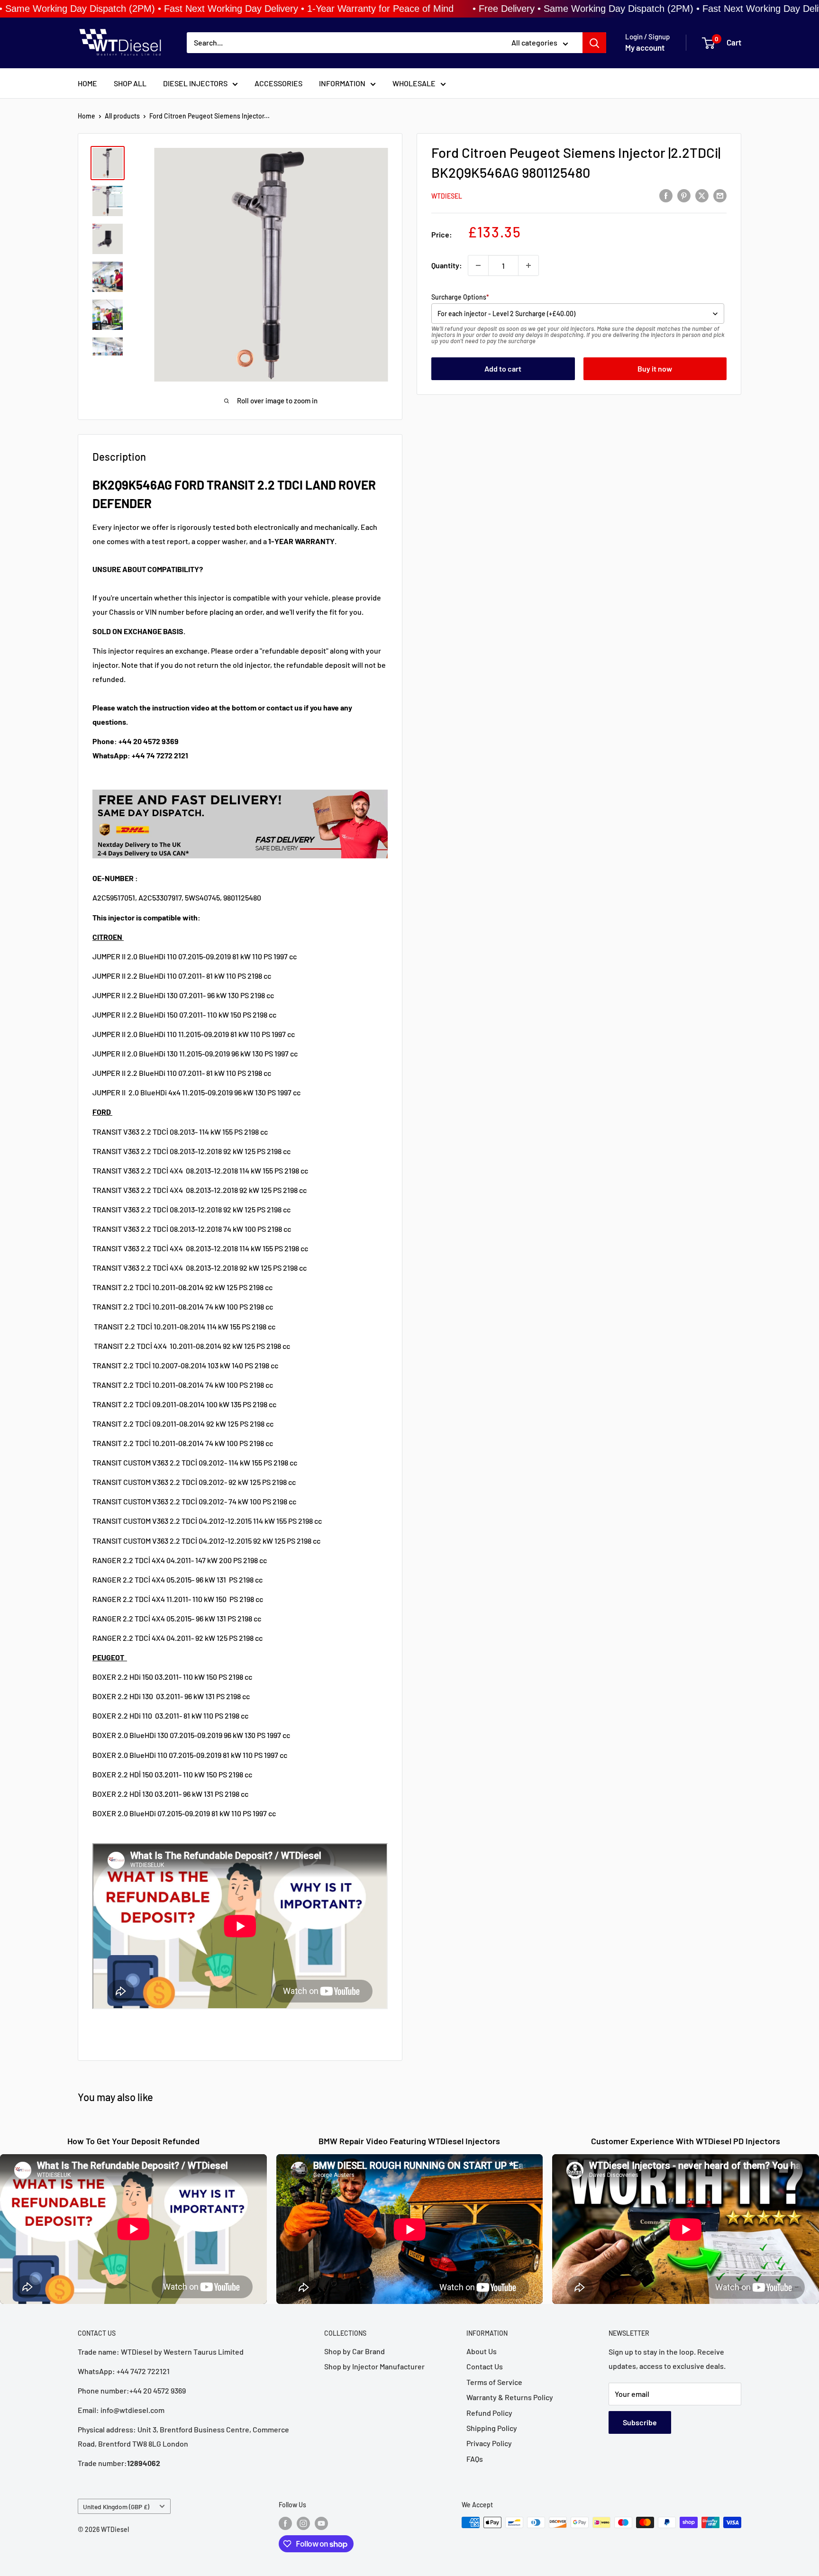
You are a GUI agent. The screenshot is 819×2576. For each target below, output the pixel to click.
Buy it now (655, 369)
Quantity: (447, 265)
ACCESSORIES (278, 83)
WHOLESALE (414, 83)
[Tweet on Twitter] (702, 195)
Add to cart (503, 369)
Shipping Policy (492, 2428)
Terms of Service (494, 2382)
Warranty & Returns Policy (510, 2397)
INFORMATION (342, 83)
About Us (482, 2351)
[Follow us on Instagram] (303, 2523)
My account (645, 48)
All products (122, 116)
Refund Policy (489, 2413)
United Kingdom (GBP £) (116, 2507)
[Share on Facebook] (666, 195)
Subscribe (640, 2422)
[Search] (594, 43)
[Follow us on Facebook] (285, 2523)
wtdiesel (447, 196)
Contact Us (485, 2366)
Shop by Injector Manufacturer (374, 2366)
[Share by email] (720, 195)
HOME (87, 83)
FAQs (475, 2459)
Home (86, 116)
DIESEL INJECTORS (195, 83)
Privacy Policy (489, 2443)
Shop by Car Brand (355, 2351)
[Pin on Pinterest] (684, 195)
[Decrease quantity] (478, 265)
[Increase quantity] (528, 265)
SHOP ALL (130, 83)
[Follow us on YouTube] (321, 2523)
